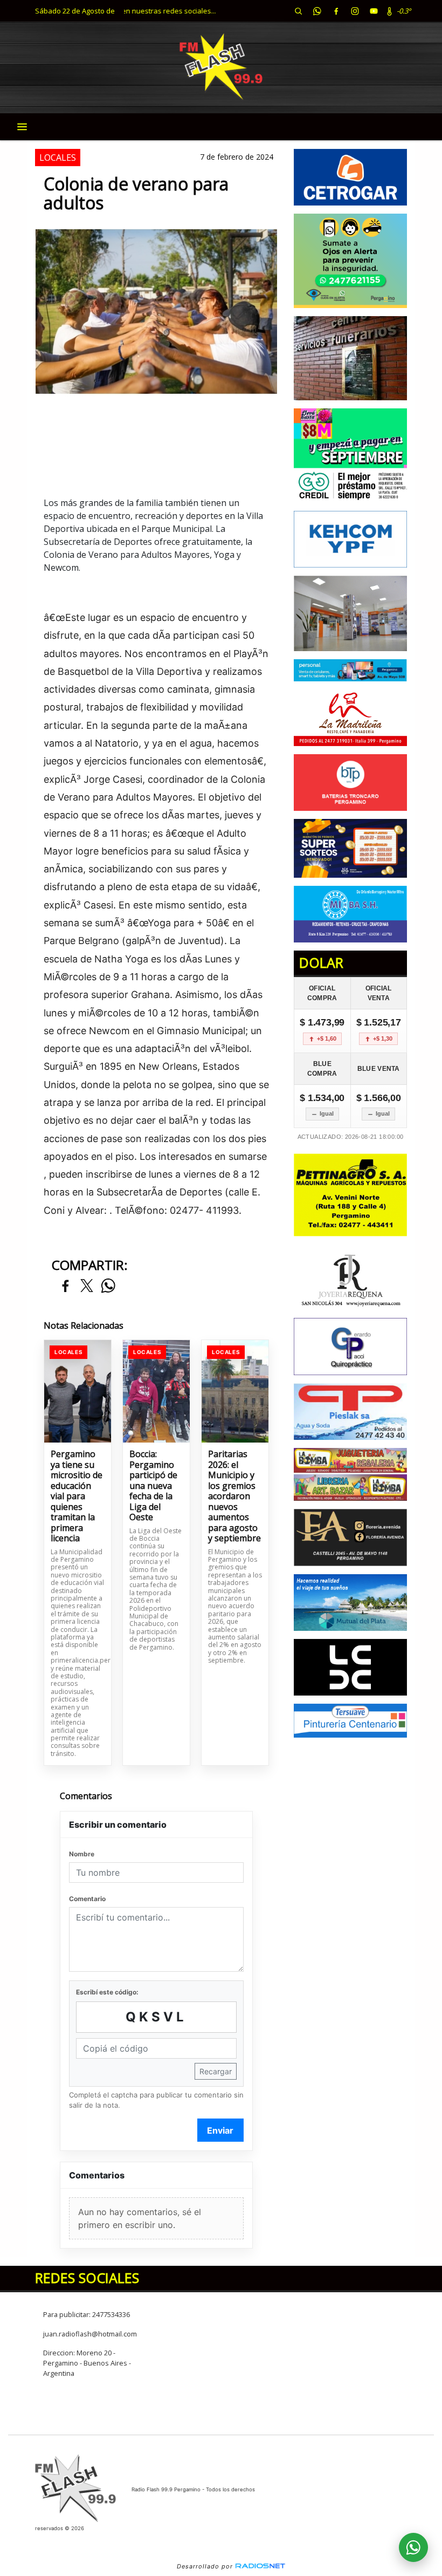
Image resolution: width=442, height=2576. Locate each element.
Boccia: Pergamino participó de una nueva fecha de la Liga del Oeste (153, 1486)
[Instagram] (355, 11)
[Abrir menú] (22, 127)
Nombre (82, 1854)
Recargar (216, 2071)
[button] (298, 11)
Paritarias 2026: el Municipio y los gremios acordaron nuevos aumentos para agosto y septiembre (234, 1497)
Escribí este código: (107, 1992)
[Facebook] (336, 11)
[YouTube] (374, 11)
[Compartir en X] (87, 1286)
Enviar (220, 2130)
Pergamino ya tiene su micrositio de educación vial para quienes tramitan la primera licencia (77, 1497)
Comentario (87, 1899)
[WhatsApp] (317, 11)
